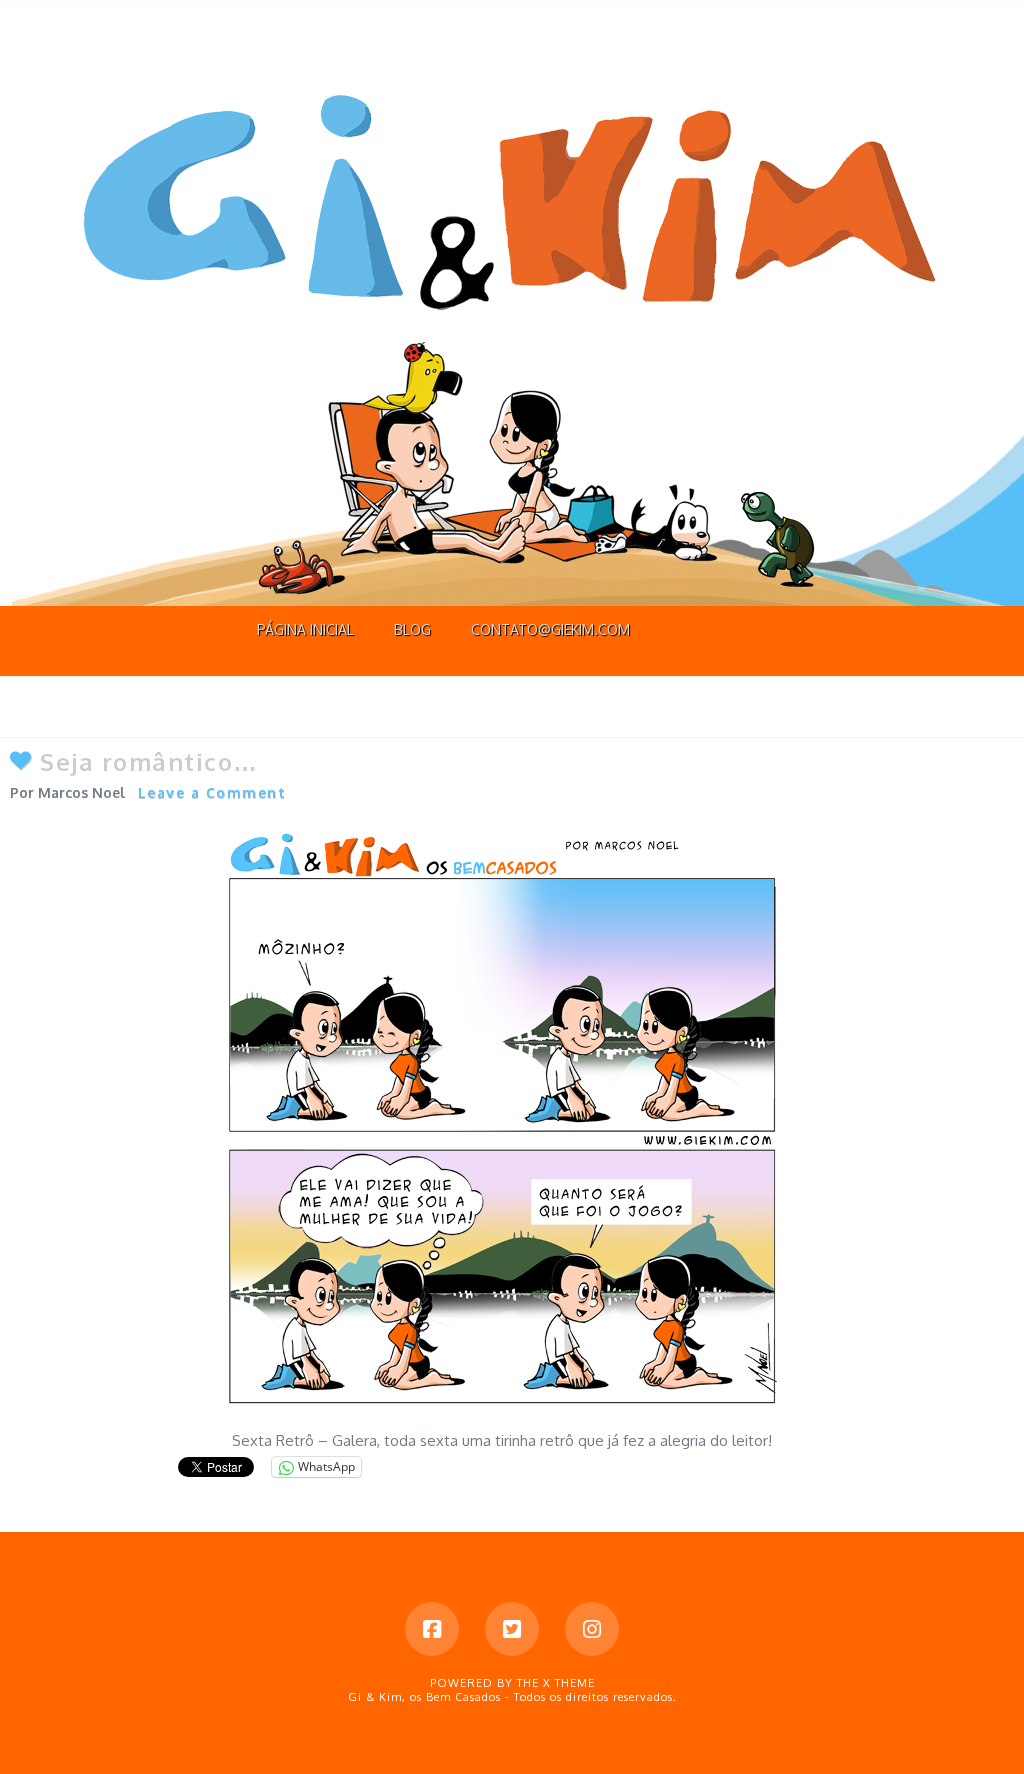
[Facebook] (432, 1629)
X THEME (569, 1683)
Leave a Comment (212, 792)
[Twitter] (512, 1629)
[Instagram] (592, 1629)
